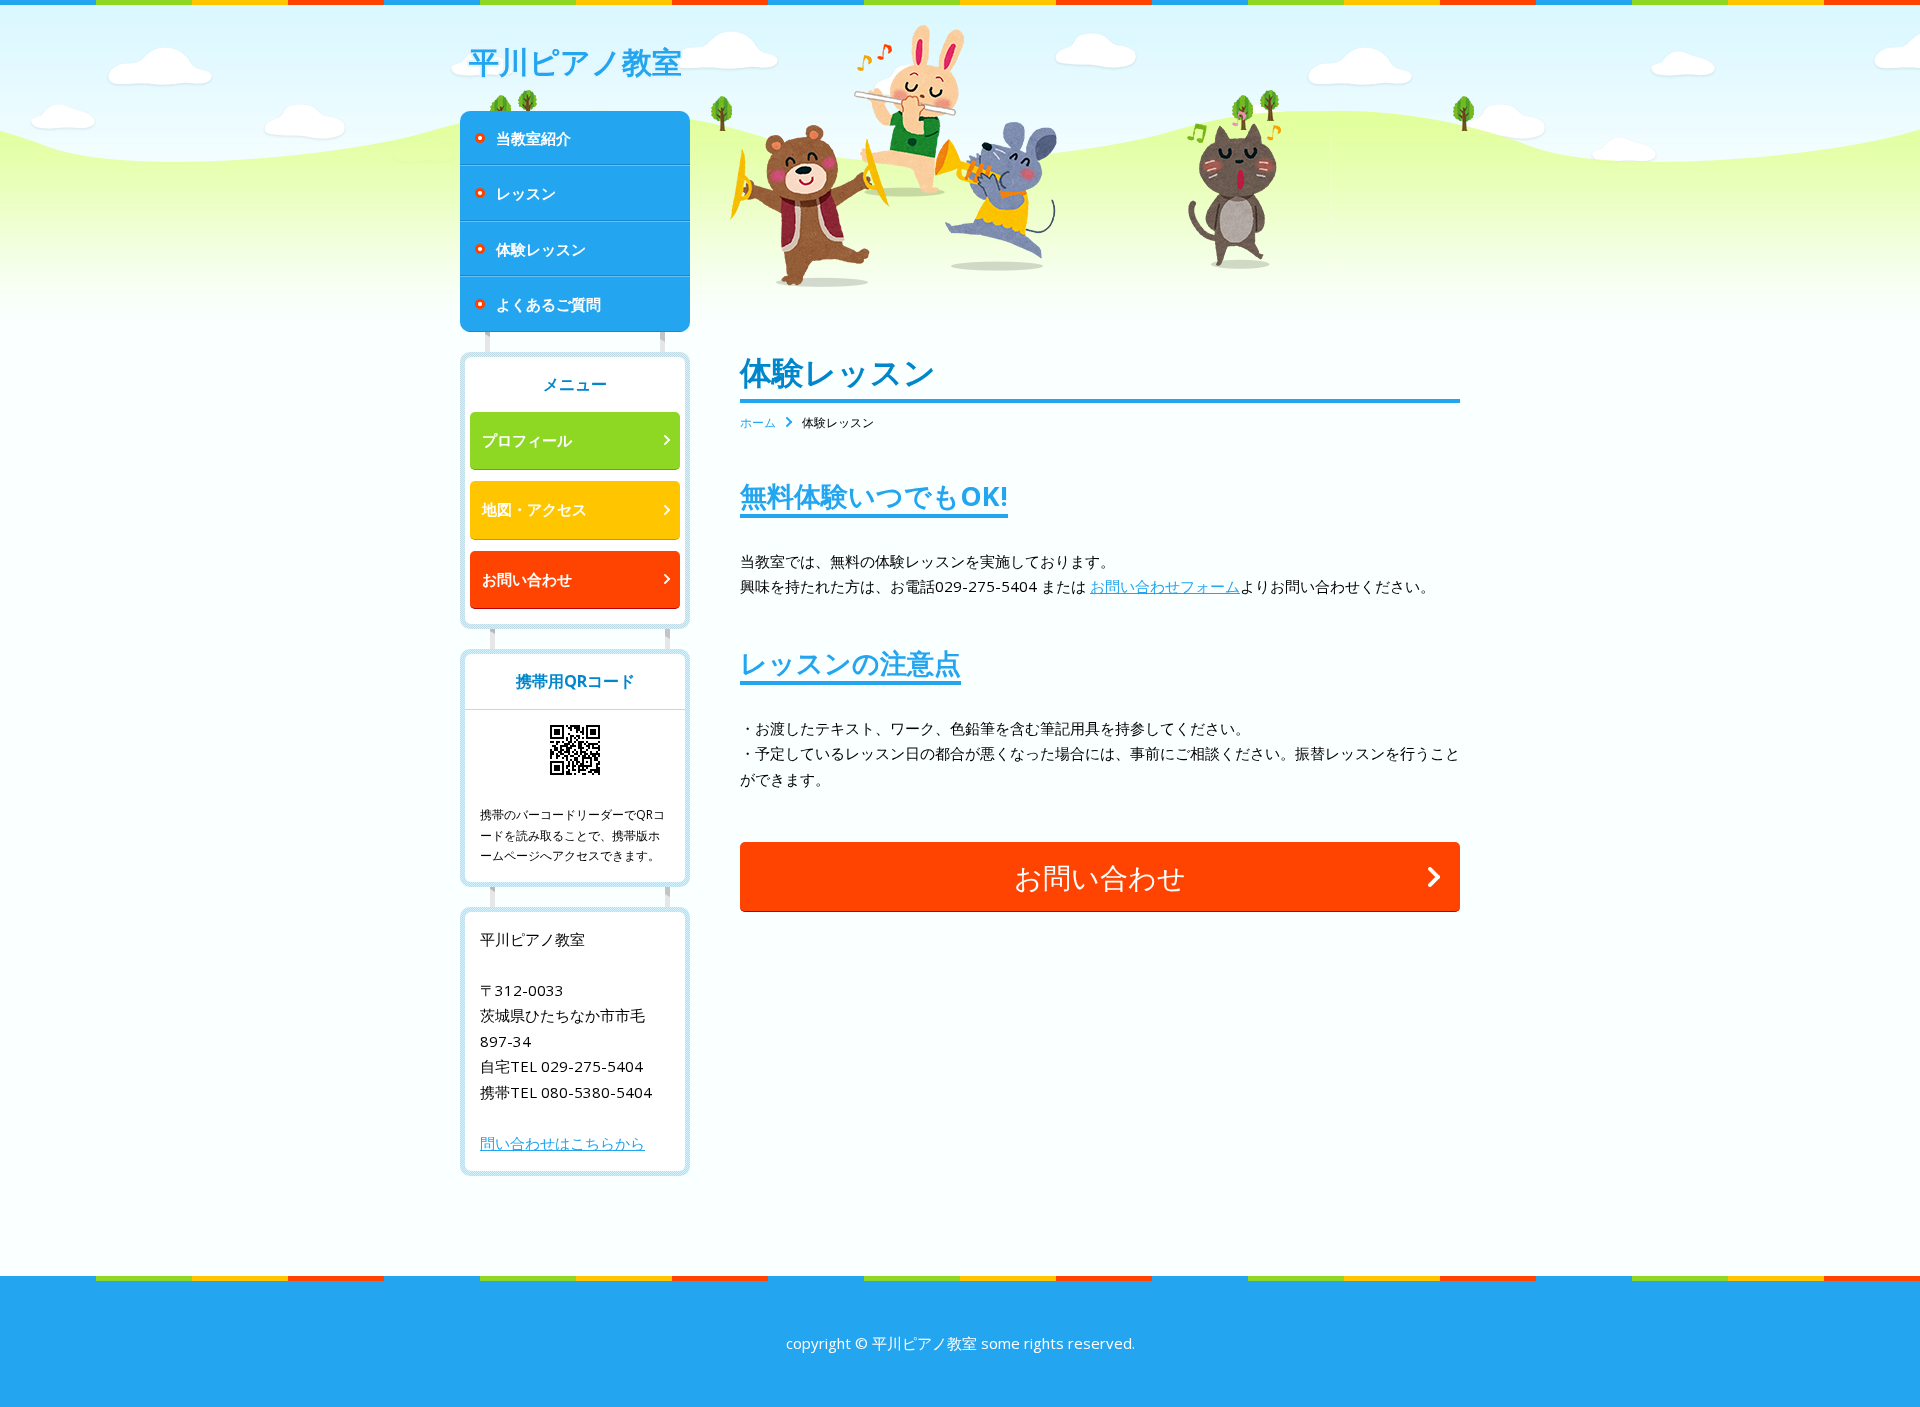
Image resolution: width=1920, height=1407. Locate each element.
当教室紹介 (533, 138)
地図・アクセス (534, 509)
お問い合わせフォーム (1165, 586)
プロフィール (527, 440)
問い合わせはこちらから (562, 1143)
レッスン (526, 193)
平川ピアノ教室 (575, 61)
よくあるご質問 (548, 304)
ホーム (758, 422)
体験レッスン (541, 249)
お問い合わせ (527, 579)
